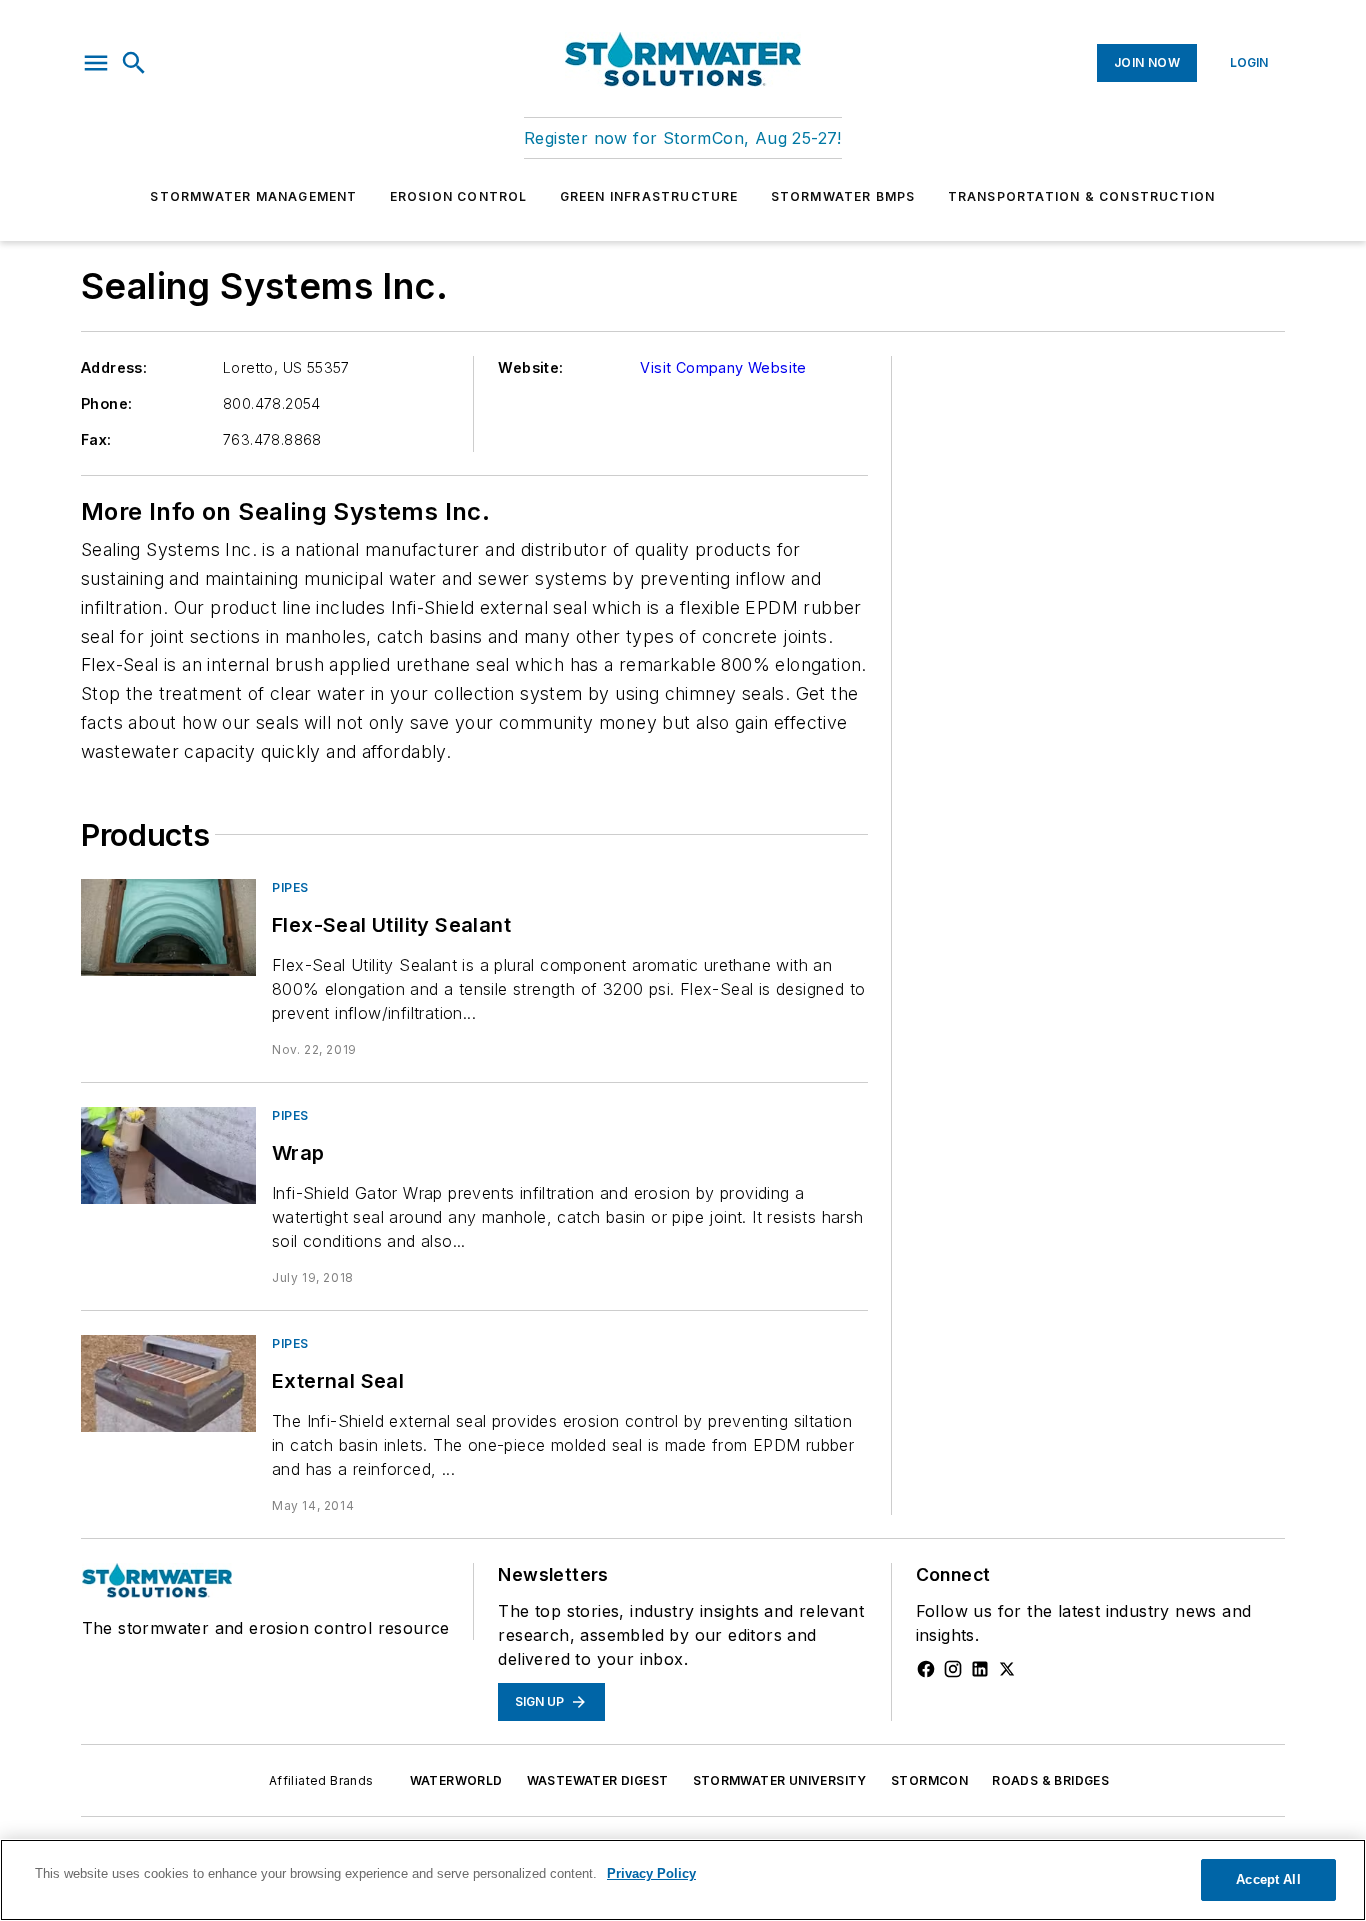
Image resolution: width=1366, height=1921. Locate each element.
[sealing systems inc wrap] (168, 1155)
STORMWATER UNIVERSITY (780, 1780)
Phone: (106, 403)
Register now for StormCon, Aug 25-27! (683, 138)
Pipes (290, 887)
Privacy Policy (651, 1873)
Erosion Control (459, 196)
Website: (530, 367)
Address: (114, 367)
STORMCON (929, 1780)
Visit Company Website (723, 367)
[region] (683, 1880)
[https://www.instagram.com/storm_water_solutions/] (953, 1669)
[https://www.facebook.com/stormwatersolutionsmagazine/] (926, 1669)
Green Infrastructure (649, 196)
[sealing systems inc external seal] (168, 1383)
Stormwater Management (253, 196)
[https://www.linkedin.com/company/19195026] (980, 1669)
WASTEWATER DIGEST (598, 1780)
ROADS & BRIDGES (1050, 1780)
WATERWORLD (456, 1780)
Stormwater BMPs (843, 196)
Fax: (96, 439)
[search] (134, 63)
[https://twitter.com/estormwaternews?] (1007, 1669)
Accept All (1268, 1879)
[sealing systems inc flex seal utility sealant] (168, 927)
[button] (96, 63)
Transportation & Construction (1082, 196)
